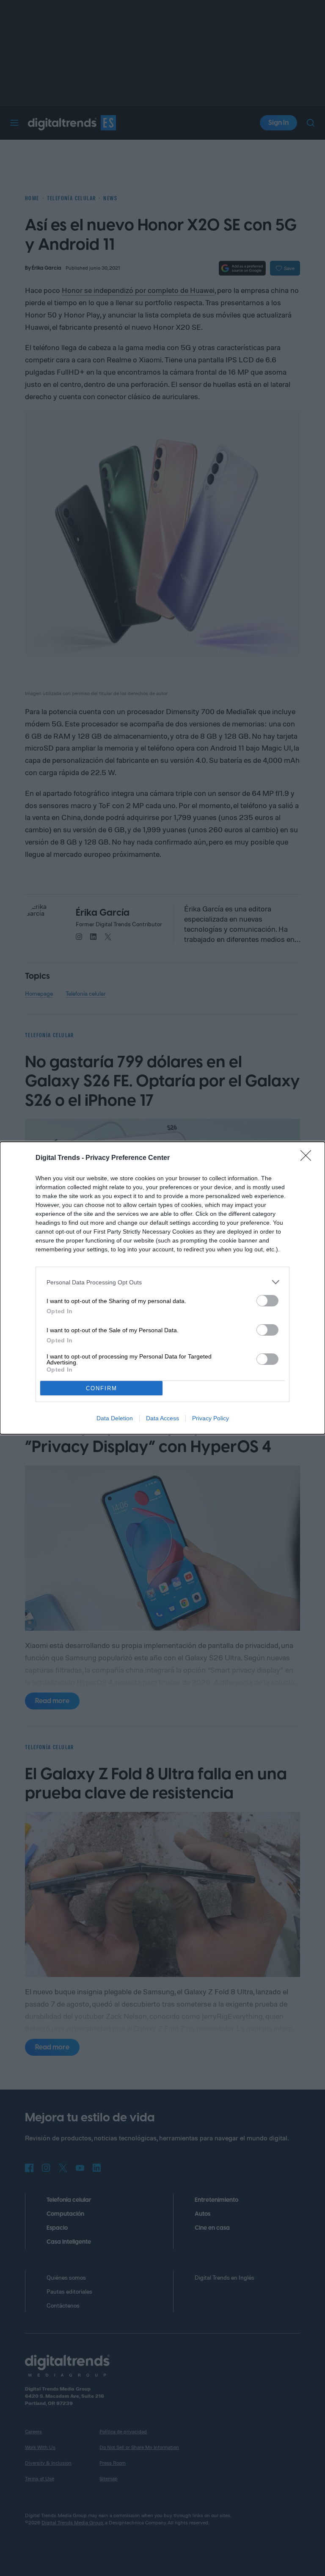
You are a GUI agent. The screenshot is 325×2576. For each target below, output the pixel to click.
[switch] (267, 1301)
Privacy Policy (211, 1418)
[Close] (308, 1158)
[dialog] (162, 1288)
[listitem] (162, 1282)
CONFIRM (102, 1388)
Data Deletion (115, 1418)
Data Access (162, 1418)
